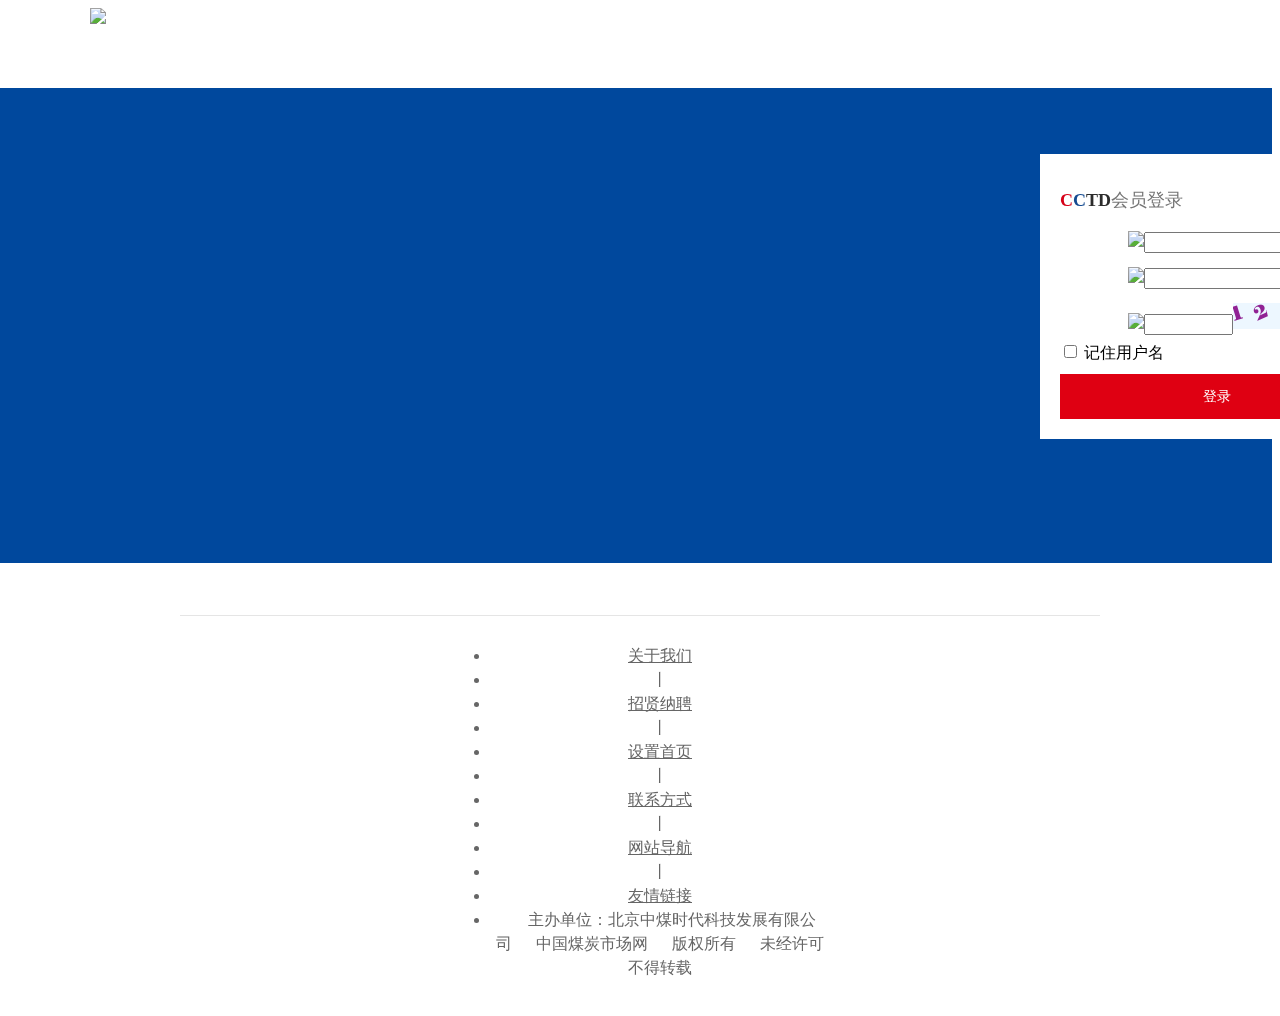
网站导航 (660, 847)
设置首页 (660, 751)
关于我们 (660, 655)
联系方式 (660, 799)
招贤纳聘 (660, 703)
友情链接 (660, 895)
